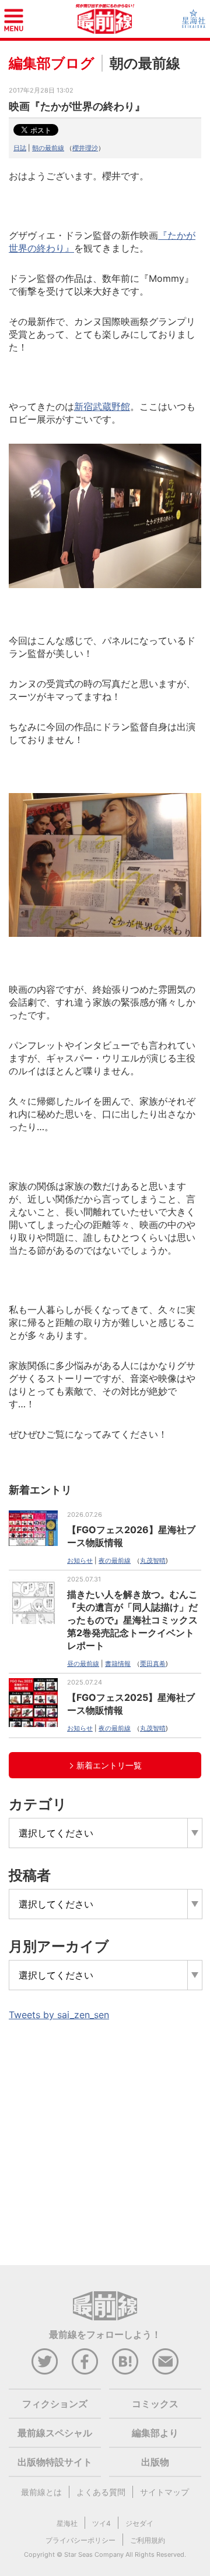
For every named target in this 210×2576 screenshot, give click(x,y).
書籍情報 (118, 1664)
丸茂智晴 (153, 1561)
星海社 (67, 2523)
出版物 (155, 2462)
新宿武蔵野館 (102, 406)
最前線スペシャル (55, 2433)
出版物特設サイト (55, 2462)
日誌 (20, 148)
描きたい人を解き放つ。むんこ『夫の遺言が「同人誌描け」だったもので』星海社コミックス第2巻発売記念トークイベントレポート (132, 1620)
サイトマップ (164, 2492)
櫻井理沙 (85, 148)
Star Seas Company (94, 2554)
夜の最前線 (115, 1561)
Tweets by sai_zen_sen (59, 2015)
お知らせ (80, 1561)
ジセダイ (139, 2523)
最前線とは (41, 2492)
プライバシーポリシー (80, 2540)
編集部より (155, 2433)
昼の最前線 (83, 1664)
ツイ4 (101, 2523)
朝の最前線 (48, 148)
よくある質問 (101, 2492)
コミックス (155, 2404)
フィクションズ (55, 2404)
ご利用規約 (148, 2540)
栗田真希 (153, 1664)
